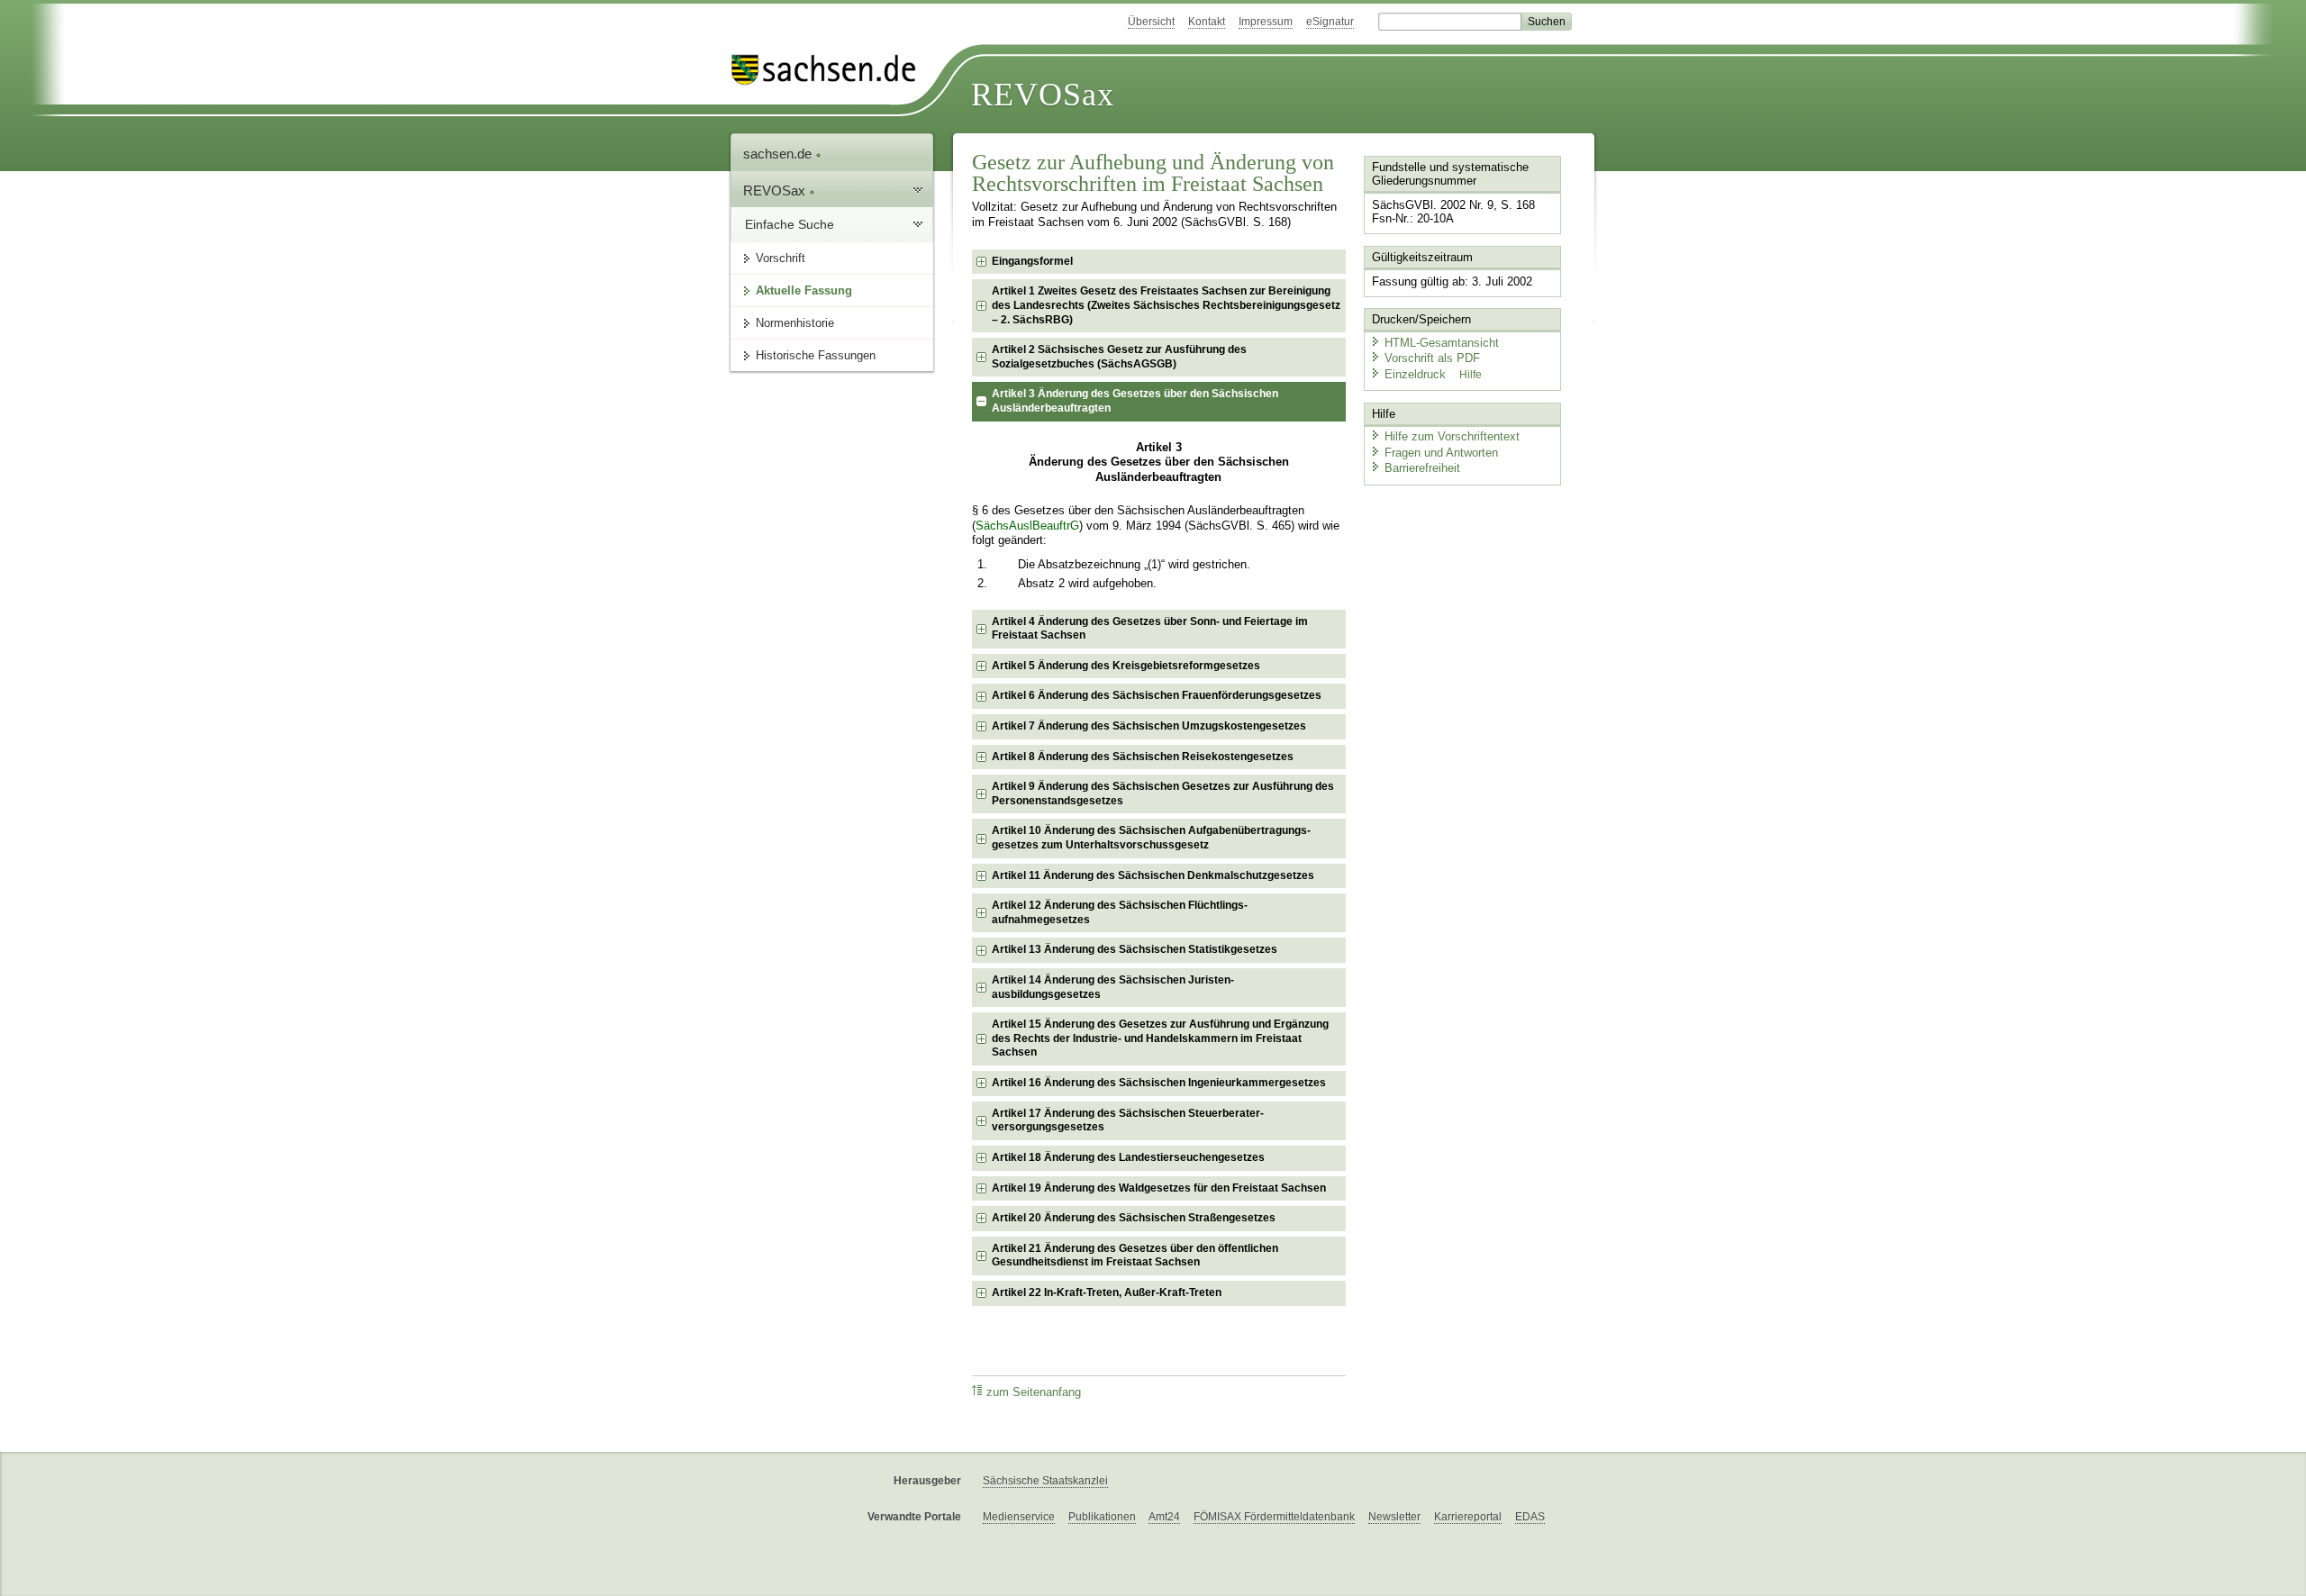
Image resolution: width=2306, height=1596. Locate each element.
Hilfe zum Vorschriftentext (1452, 436)
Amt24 (1164, 1517)
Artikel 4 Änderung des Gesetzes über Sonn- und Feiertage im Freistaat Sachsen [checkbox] (1150, 629)
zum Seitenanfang (1034, 1392)
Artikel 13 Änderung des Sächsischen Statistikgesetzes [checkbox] (1135, 949)
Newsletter (1394, 1517)
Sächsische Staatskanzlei (1045, 1481)
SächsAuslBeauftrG (1027, 526)
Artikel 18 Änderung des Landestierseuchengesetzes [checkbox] (1128, 1157)
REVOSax (1043, 95)
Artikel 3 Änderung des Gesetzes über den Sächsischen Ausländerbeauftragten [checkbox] (1135, 401)
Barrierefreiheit (1422, 468)
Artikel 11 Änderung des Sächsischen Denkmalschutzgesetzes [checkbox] (1153, 875)
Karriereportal (1468, 1517)
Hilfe (1471, 375)
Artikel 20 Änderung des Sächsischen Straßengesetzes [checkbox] (1134, 1218)
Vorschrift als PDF (1432, 358)
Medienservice (1019, 1517)
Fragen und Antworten (1441, 453)
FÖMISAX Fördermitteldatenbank (1274, 1517)
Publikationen (1102, 1517)
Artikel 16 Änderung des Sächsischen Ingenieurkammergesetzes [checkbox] (1159, 1083)
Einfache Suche (790, 224)
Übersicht (1151, 22)
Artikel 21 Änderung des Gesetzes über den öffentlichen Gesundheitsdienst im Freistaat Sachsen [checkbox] (1135, 1256)
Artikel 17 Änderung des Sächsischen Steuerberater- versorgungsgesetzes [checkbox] (1128, 1120)
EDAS (1530, 1517)
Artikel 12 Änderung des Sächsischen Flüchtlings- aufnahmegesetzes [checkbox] (1120, 912)
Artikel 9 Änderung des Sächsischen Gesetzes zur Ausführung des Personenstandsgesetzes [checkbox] (1163, 793)
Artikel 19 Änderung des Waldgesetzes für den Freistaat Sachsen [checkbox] (1159, 1188)
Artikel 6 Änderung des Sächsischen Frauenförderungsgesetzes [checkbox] (1157, 695)
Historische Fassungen (816, 355)
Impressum (1266, 22)
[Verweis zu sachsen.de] (831, 70)
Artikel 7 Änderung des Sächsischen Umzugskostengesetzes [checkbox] (1149, 726)
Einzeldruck (1417, 374)
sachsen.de (779, 154)
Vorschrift (781, 258)
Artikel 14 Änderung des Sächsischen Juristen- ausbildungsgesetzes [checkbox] (1113, 987)
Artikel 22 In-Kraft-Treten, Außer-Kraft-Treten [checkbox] (1107, 1292)
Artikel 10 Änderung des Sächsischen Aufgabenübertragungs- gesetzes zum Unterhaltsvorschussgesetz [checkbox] (1151, 838)
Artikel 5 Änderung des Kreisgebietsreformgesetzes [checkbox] (1126, 666)
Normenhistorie (795, 323)
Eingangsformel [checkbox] (1032, 261)
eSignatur (1330, 22)
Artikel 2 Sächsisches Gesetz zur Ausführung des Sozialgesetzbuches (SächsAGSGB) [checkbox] (1119, 357)
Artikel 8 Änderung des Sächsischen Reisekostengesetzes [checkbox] (1143, 757)
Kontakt (1207, 22)
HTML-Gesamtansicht (1442, 343)
